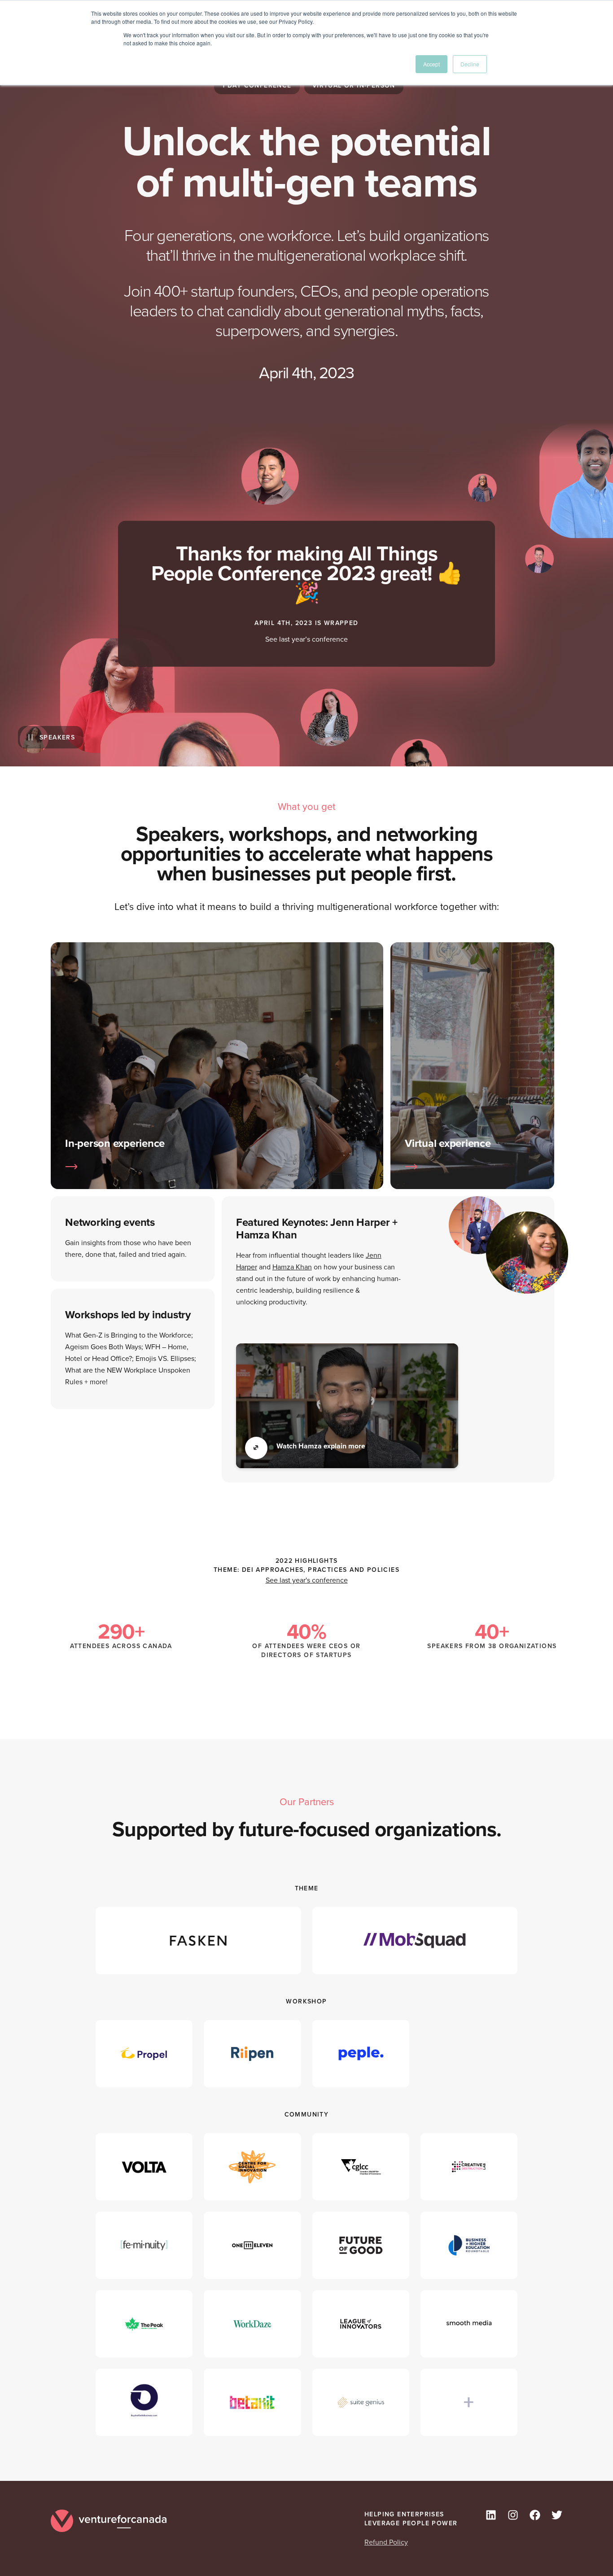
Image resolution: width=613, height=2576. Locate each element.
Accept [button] (431, 64)
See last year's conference (307, 1580)
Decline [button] (470, 64)
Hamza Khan (292, 1267)
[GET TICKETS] (217, 1167)
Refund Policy (386, 2542)
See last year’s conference (306, 639)
